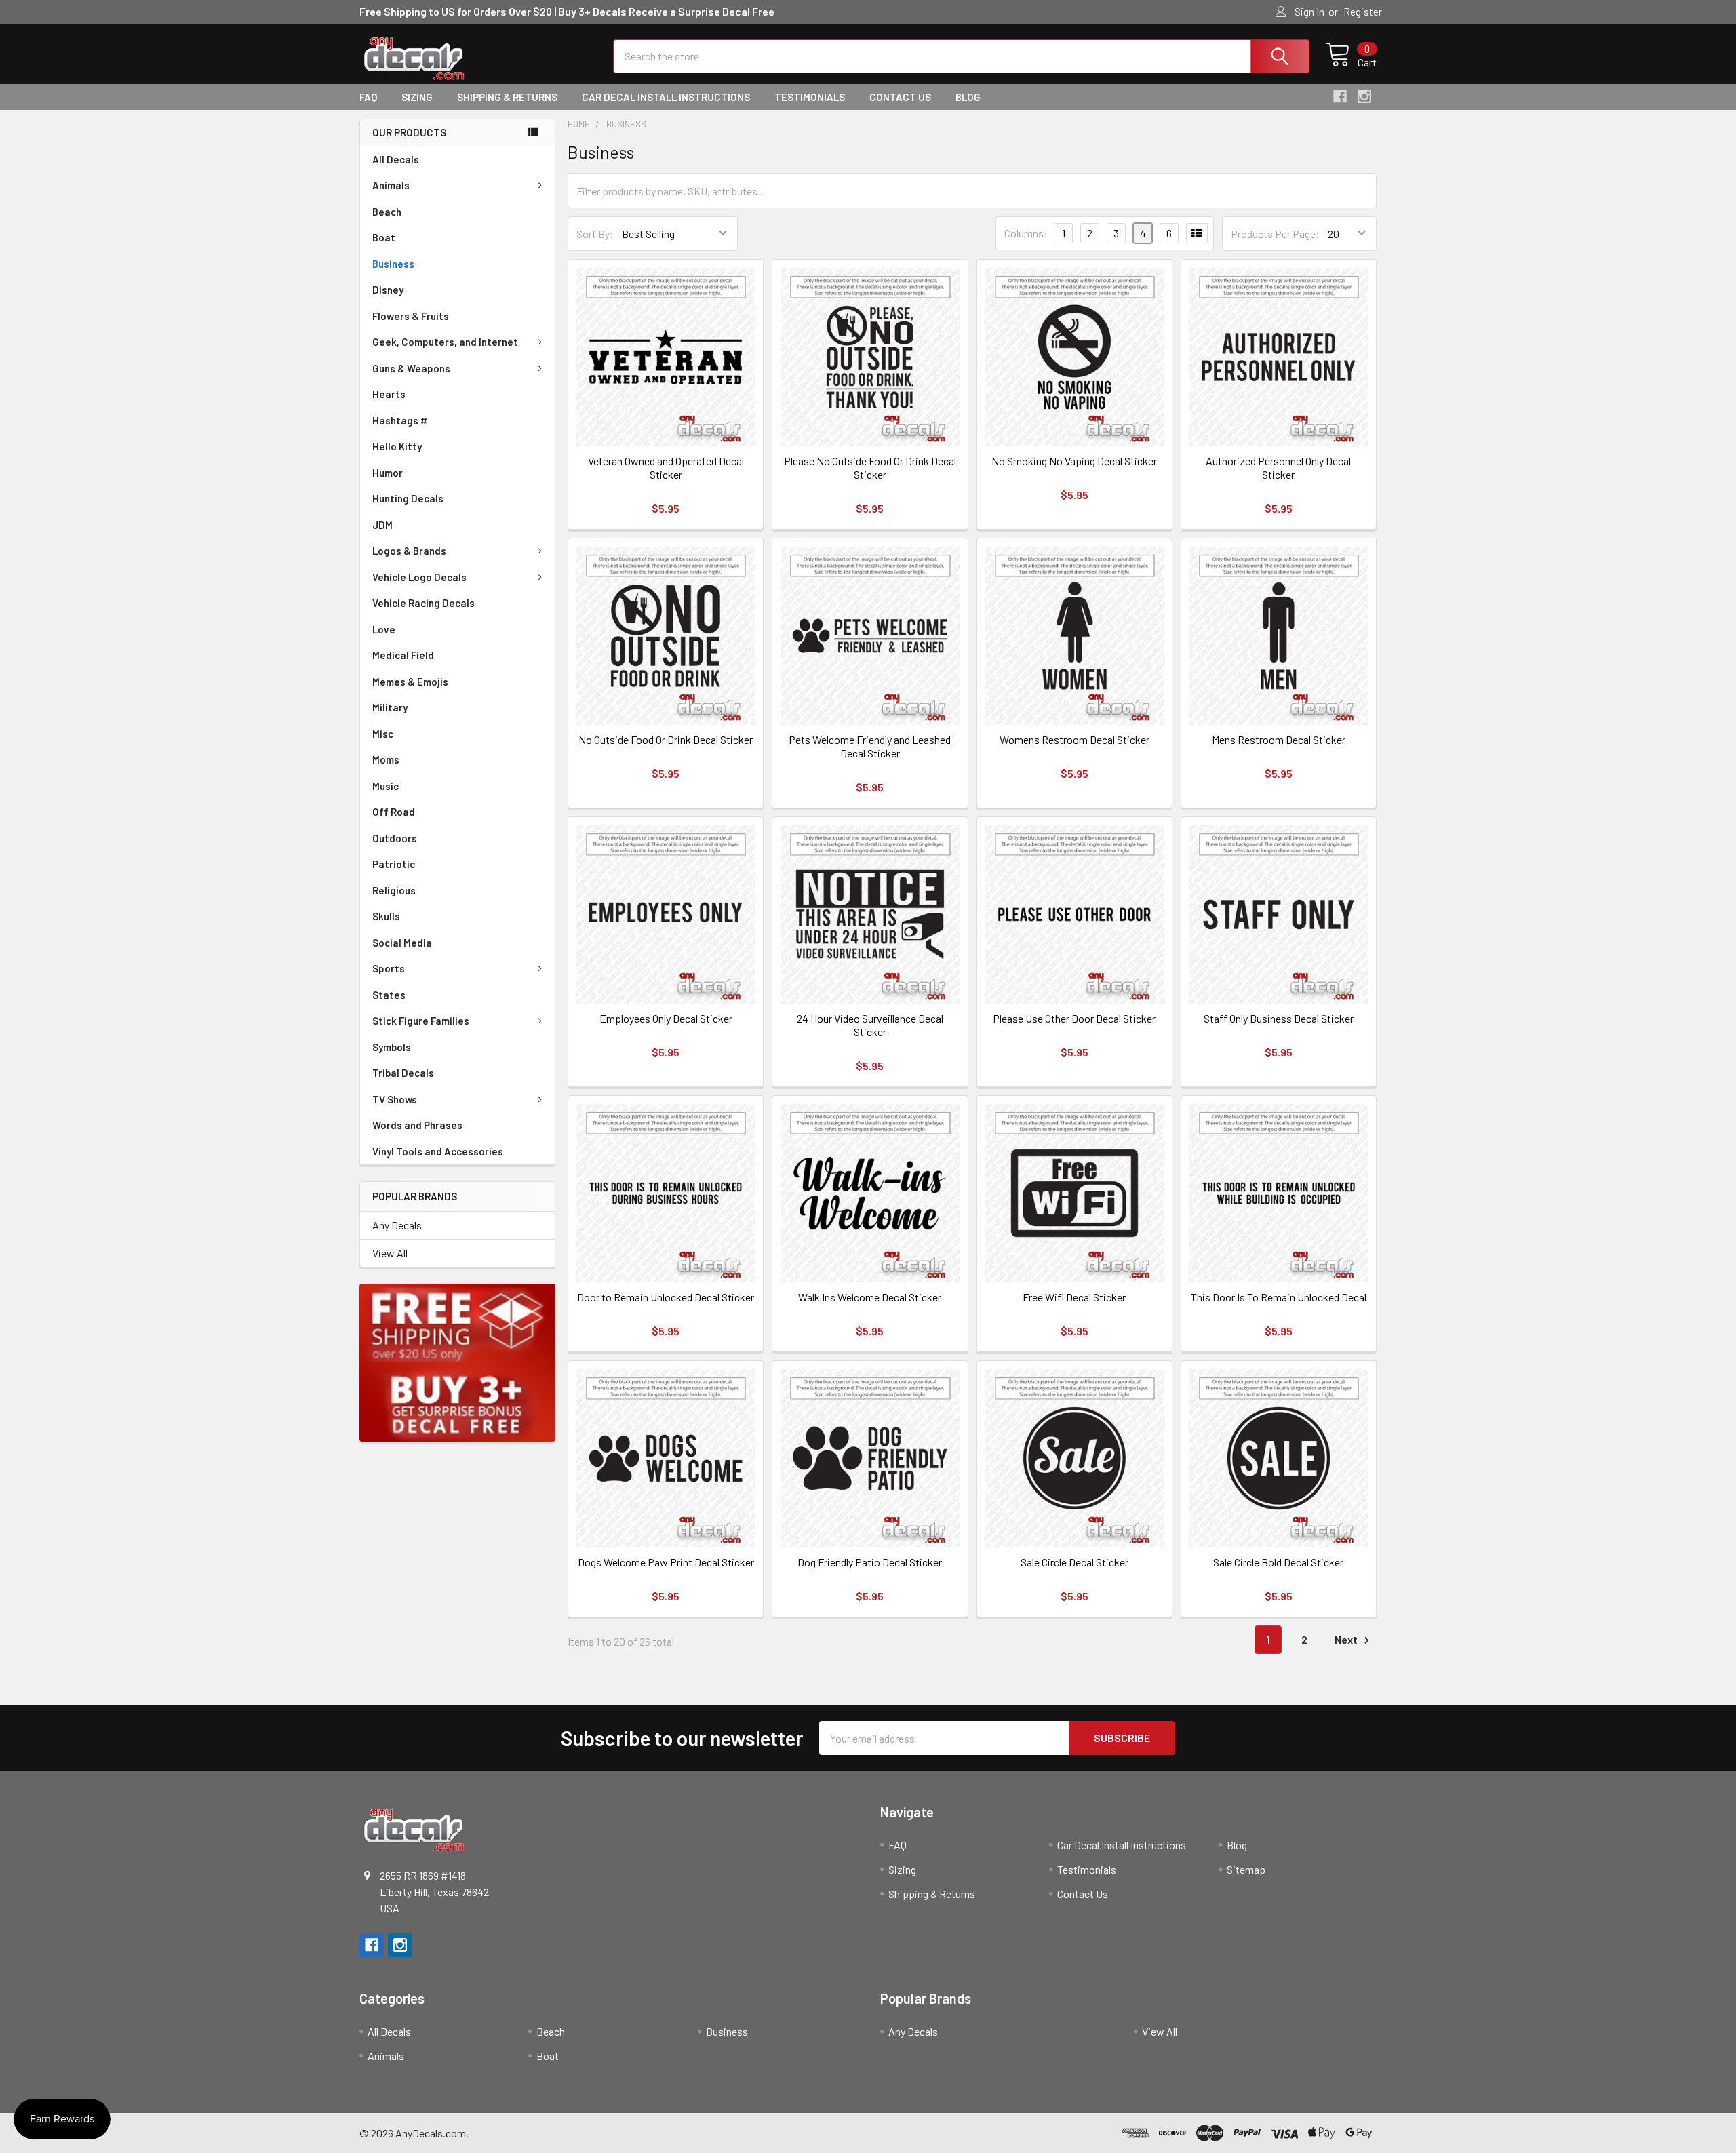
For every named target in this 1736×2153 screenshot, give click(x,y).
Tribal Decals (403, 1073)
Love (384, 629)
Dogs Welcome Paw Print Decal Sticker (666, 1562)
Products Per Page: (1275, 234)
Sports (389, 968)
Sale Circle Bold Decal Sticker (1278, 1562)
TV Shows (395, 1099)
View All (390, 1253)
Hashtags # (400, 420)
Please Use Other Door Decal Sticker (1074, 1018)
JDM (382, 525)
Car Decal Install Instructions (666, 97)
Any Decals (397, 1225)
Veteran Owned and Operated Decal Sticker (666, 468)
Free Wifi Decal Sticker (1074, 1297)
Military (390, 707)
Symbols (392, 1047)
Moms (386, 759)
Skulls (386, 916)
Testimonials (810, 97)
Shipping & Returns (507, 97)
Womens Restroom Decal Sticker (1074, 739)
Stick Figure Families (421, 1021)
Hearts (389, 394)
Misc (383, 734)
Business (393, 264)
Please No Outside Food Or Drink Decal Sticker (870, 468)
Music (386, 786)
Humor (388, 473)
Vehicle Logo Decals (419, 577)
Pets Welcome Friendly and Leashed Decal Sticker (870, 746)
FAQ (368, 97)
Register (1363, 12)
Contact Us (900, 97)
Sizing (417, 97)
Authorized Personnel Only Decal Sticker (1278, 468)
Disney (388, 290)
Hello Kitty (397, 446)
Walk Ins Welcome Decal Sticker (870, 1297)
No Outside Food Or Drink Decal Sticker (666, 739)
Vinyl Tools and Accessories (438, 1151)
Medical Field (403, 655)
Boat (384, 237)
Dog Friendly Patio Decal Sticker (870, 1562)
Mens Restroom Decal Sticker (1279, 739)
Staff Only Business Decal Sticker (1279, 1018)
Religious (394, 890)
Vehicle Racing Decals (423, 603)
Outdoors (395, 838)
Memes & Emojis (410, 682)
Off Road (394, 812)
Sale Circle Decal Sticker (1074, 1562)
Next (1347, 1639)
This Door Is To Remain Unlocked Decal (1279, 1297)
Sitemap (1246, 1869)
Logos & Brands (409, 551)
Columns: (1026, 233)
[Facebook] (1340, 96)
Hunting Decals (408, 498)
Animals (391, 185)
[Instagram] (1364, 96)
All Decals (396, 159)
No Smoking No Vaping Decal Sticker (1074, 461)
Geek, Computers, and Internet (445, 342)
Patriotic (394, 864)
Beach (387, 212)
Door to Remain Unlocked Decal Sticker (666, 1297)
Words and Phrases (417, 1125)
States (389, 995)
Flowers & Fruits (411, 316)
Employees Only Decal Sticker (666, 1018)
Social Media (402, 943)
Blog (968, 97)
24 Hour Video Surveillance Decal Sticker (870, 1025)
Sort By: (595, 234)
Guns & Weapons (411, 368)
